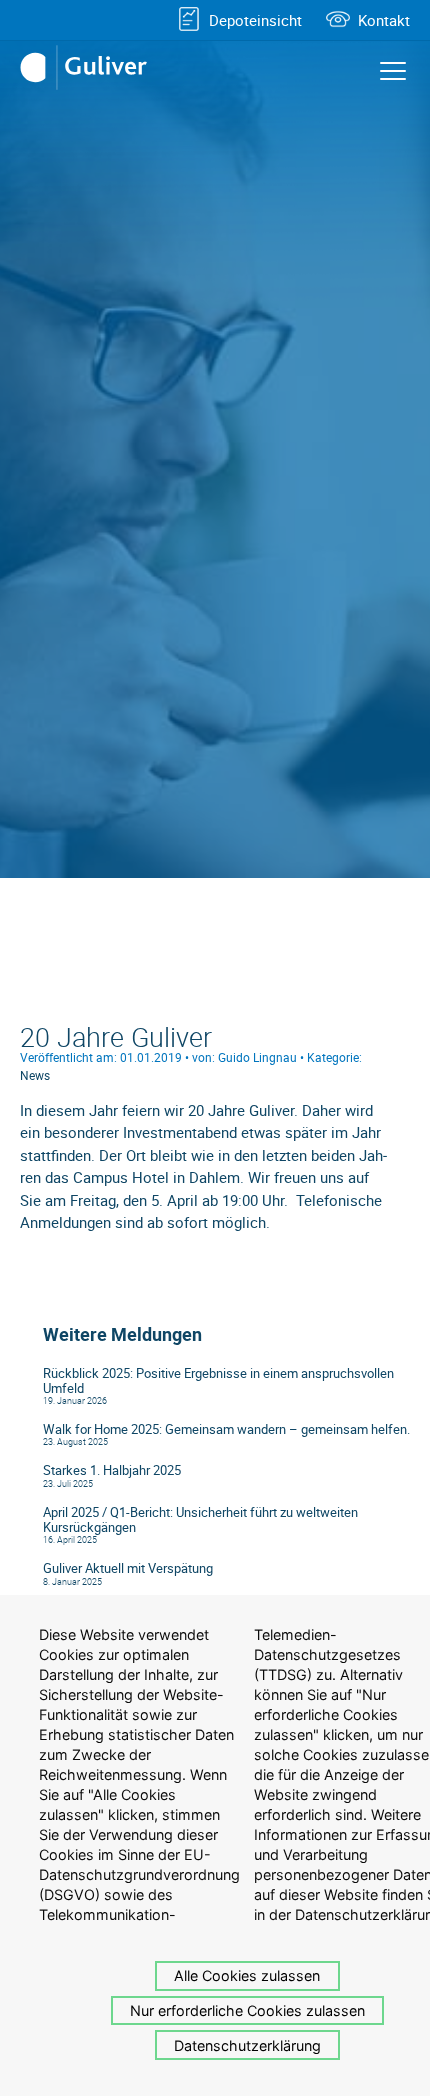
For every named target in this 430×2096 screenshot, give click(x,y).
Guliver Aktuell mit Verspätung (128, 1568)
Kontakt (384, 20)
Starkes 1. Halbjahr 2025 (112, 1470)
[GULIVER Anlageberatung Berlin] (90, 68)
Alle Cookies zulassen (247, 1975)
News (35, 1075)
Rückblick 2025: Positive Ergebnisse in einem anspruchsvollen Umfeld (218, 1381)
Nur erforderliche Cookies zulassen (247, 2010)
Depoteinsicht (255, 20)
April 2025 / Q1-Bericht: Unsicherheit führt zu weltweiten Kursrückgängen (200, 1520)
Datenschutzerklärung (247, 2045)
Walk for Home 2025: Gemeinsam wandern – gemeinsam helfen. (226, 1429)
